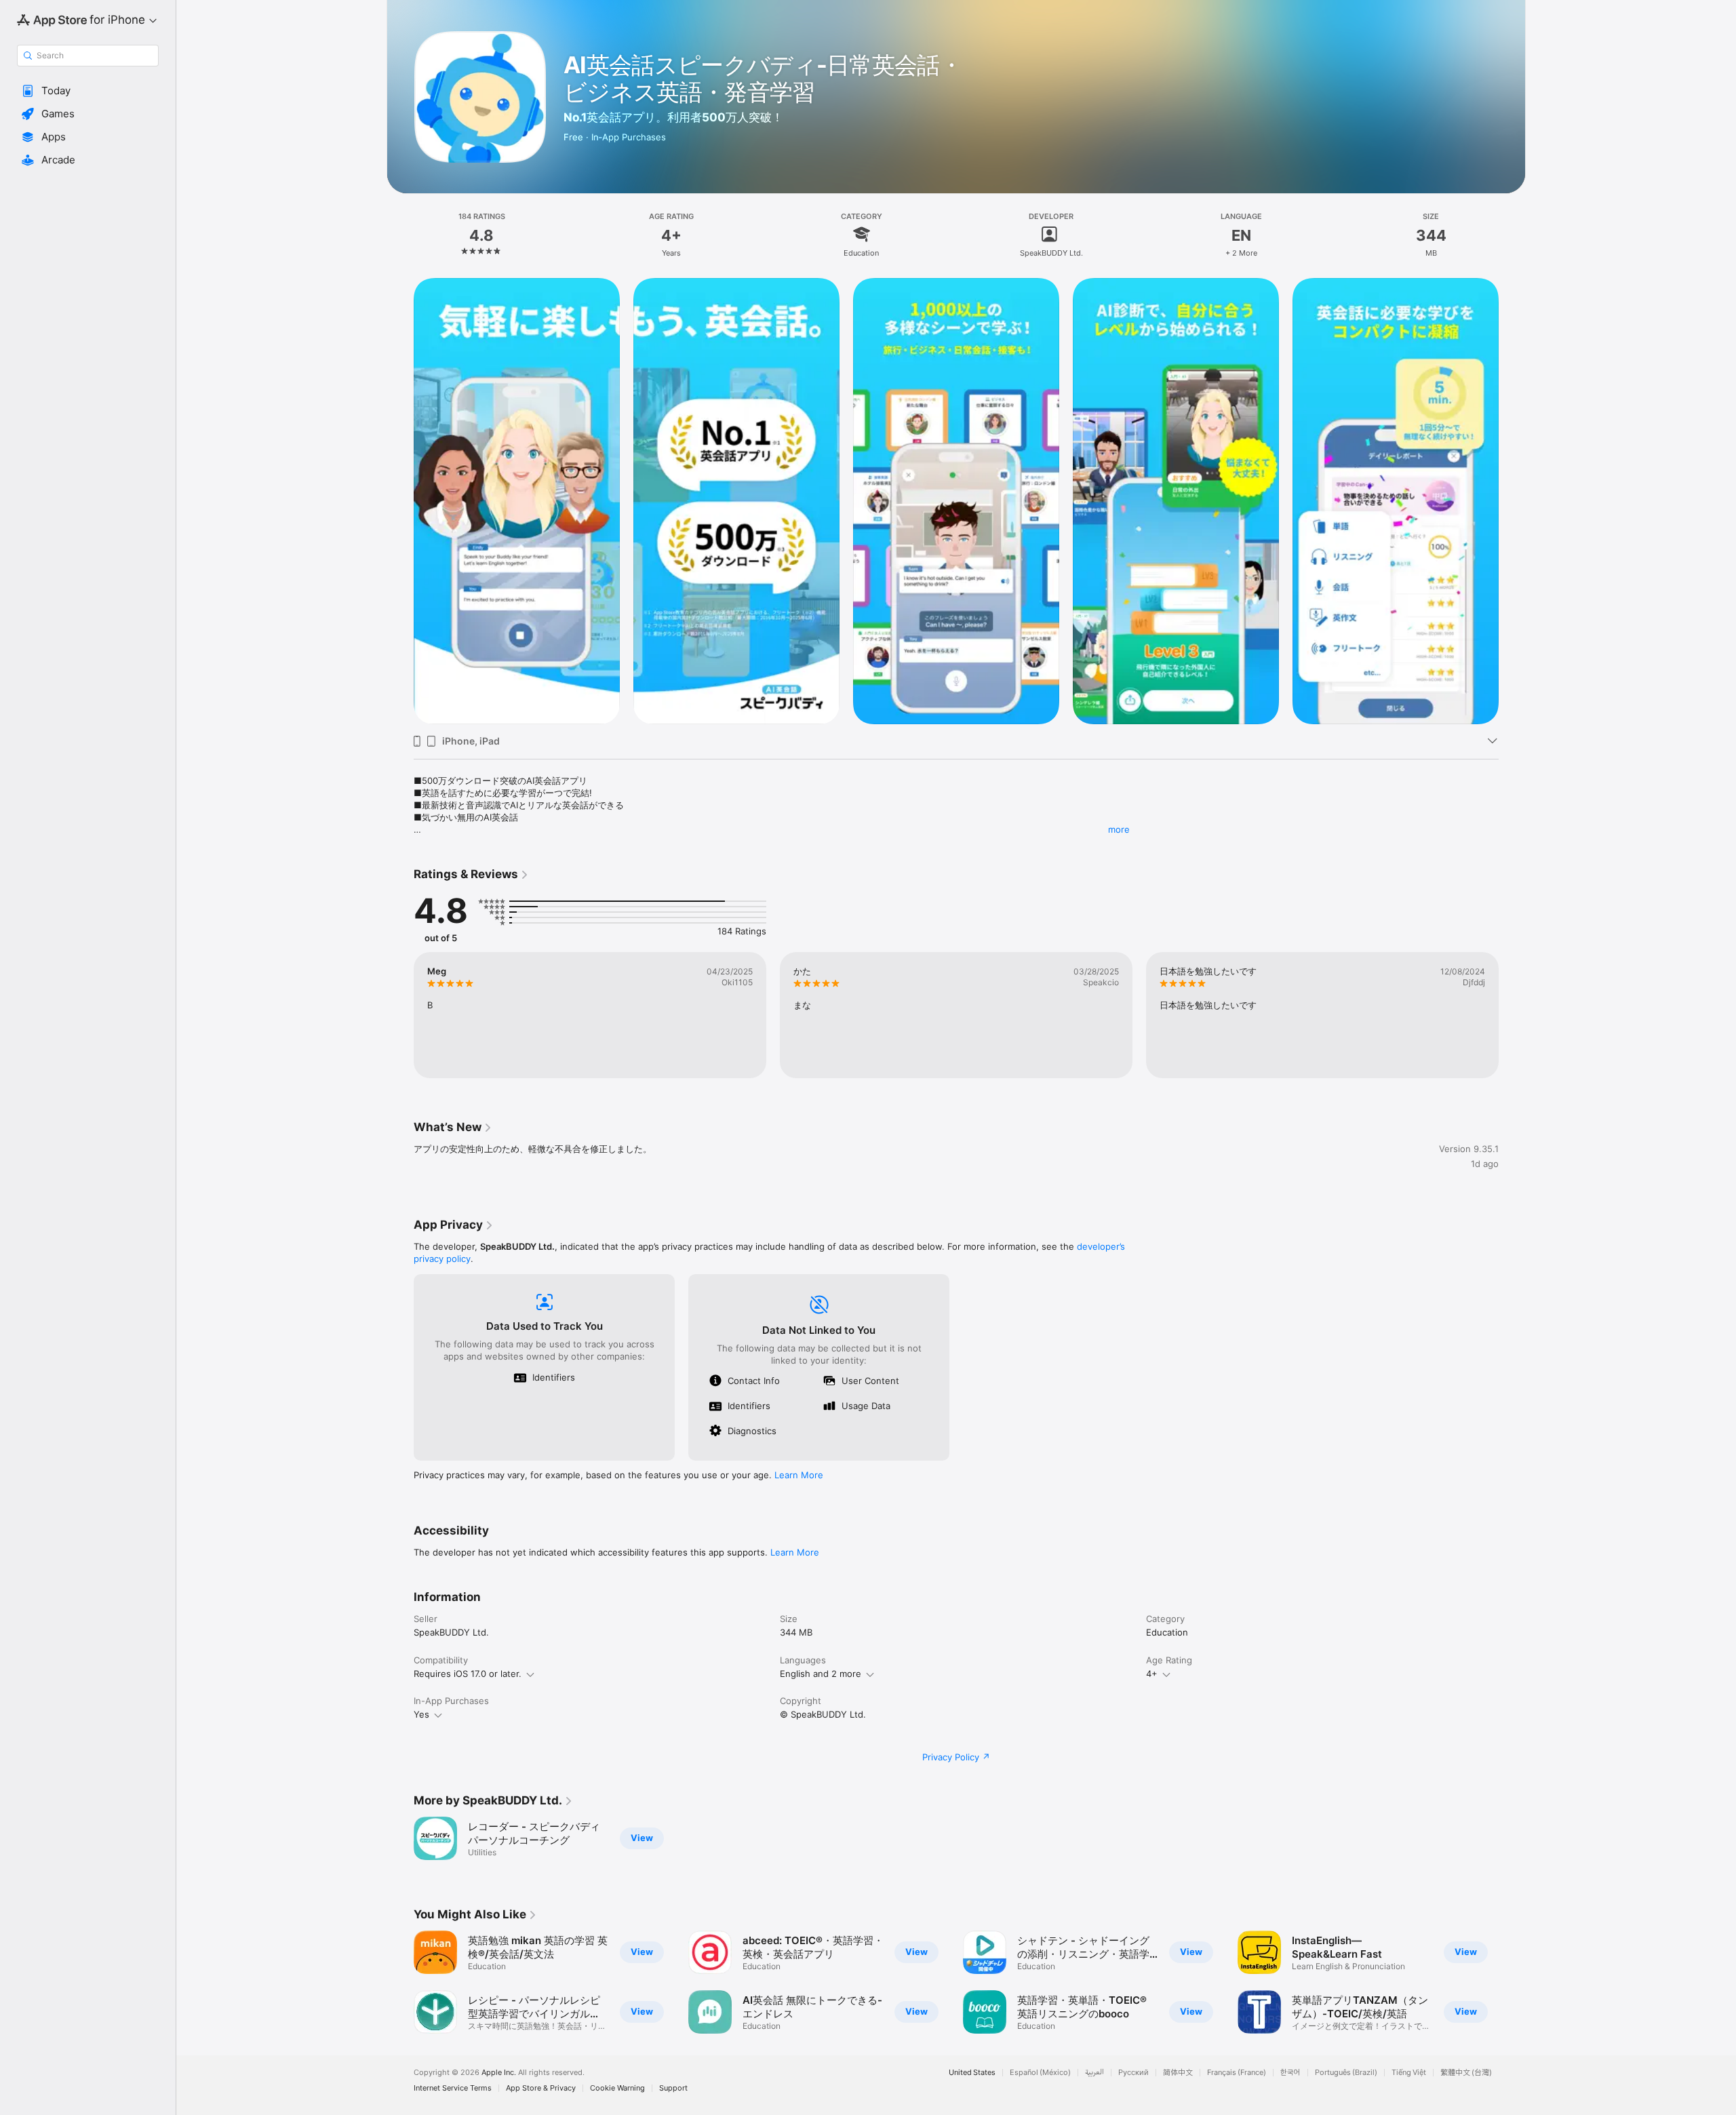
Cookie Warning (617, 2088)
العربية (1094, 2073)
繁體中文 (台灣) (1466, 2073)
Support (673, 2088)
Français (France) (1237, 2073)
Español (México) (1040, 2073)
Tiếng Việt (1409, 2073)
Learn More (799, 1475)
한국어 (1290, 2073)
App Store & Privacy (541, 2088)
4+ (1152, 1674)
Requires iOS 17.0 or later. (468, 1674)
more (1119, 829)
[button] (88, 91)
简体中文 (1178, 2073)
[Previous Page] (400, 501)
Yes (421, 1714)
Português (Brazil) (1346, 2073)
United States (972, 2073)
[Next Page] (1512, 501)
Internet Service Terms (453, 2088)
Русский (1133, 2073)
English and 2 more (821, 1674)
